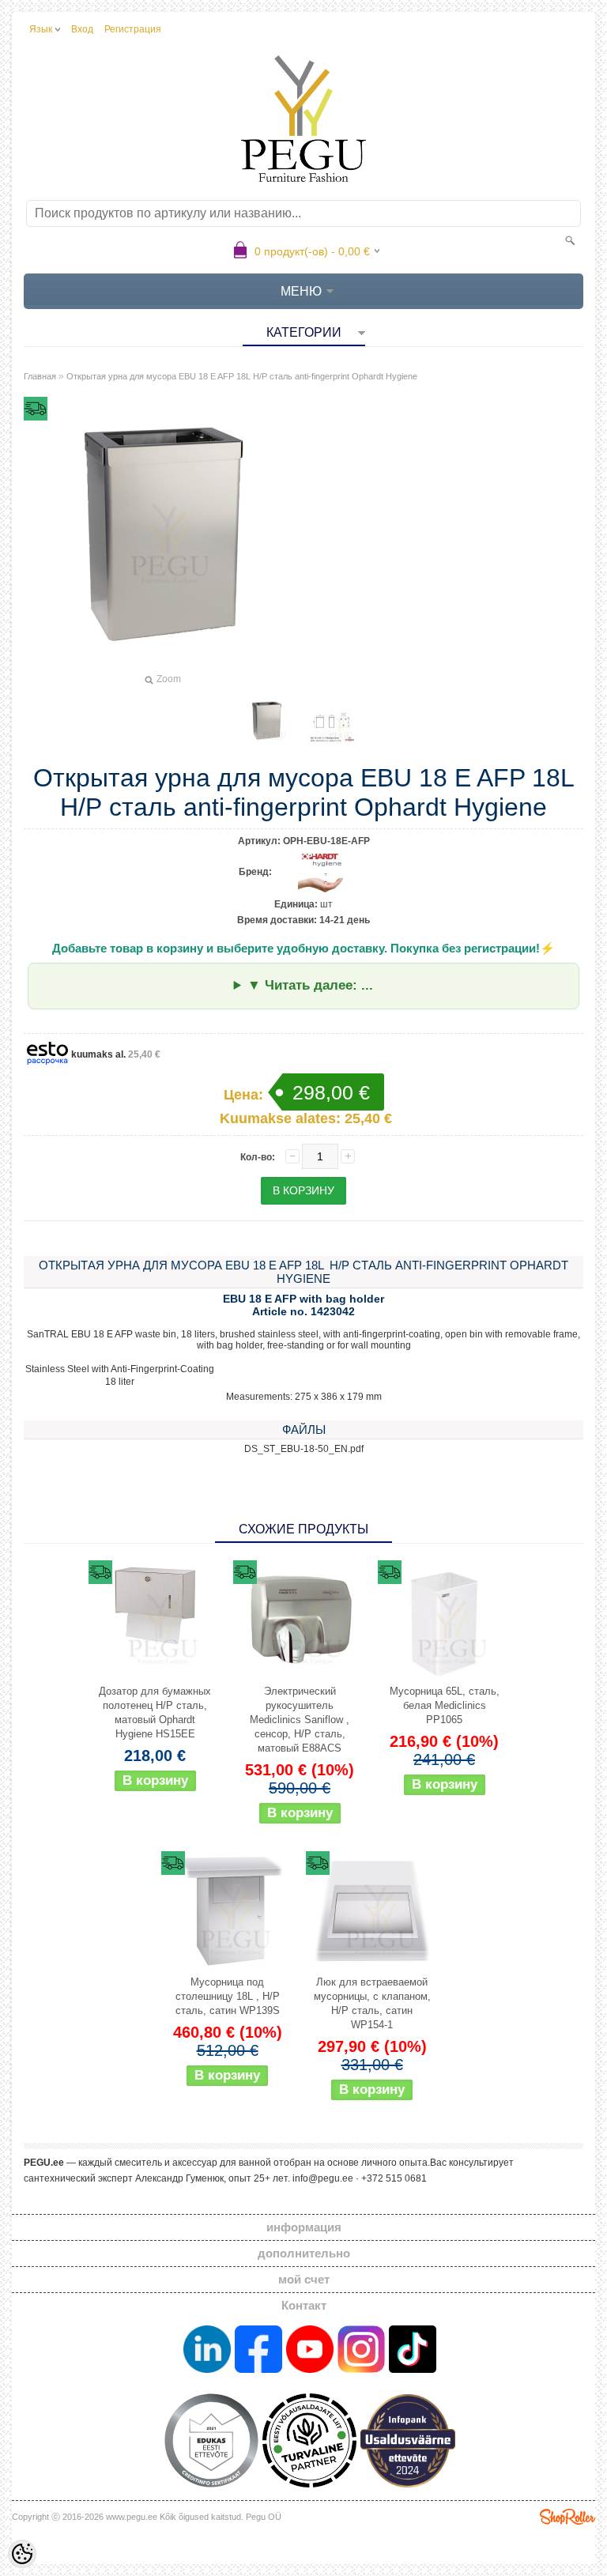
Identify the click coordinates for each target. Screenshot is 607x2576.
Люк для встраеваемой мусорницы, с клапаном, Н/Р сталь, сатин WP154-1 (372, 2003)
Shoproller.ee (567, 2517)
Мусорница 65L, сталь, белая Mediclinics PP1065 (445, 1705)
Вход (82, 29)
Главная (40, 376)
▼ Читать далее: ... (310, 985)
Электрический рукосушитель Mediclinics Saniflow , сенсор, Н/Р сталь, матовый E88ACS (300, 1720)
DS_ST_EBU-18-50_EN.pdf (304, 1449)
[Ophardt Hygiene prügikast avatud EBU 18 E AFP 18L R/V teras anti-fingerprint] (266, 721)
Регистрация (133, 29)
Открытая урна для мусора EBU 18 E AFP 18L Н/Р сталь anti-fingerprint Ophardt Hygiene (242, 376)
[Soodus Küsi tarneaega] (300, 1620)
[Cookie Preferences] (22, 2554)
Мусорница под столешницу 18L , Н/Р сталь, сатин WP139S (228, 1996)
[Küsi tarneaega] (155, 1620)
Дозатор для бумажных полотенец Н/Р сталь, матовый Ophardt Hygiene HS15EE (155, 1712)
